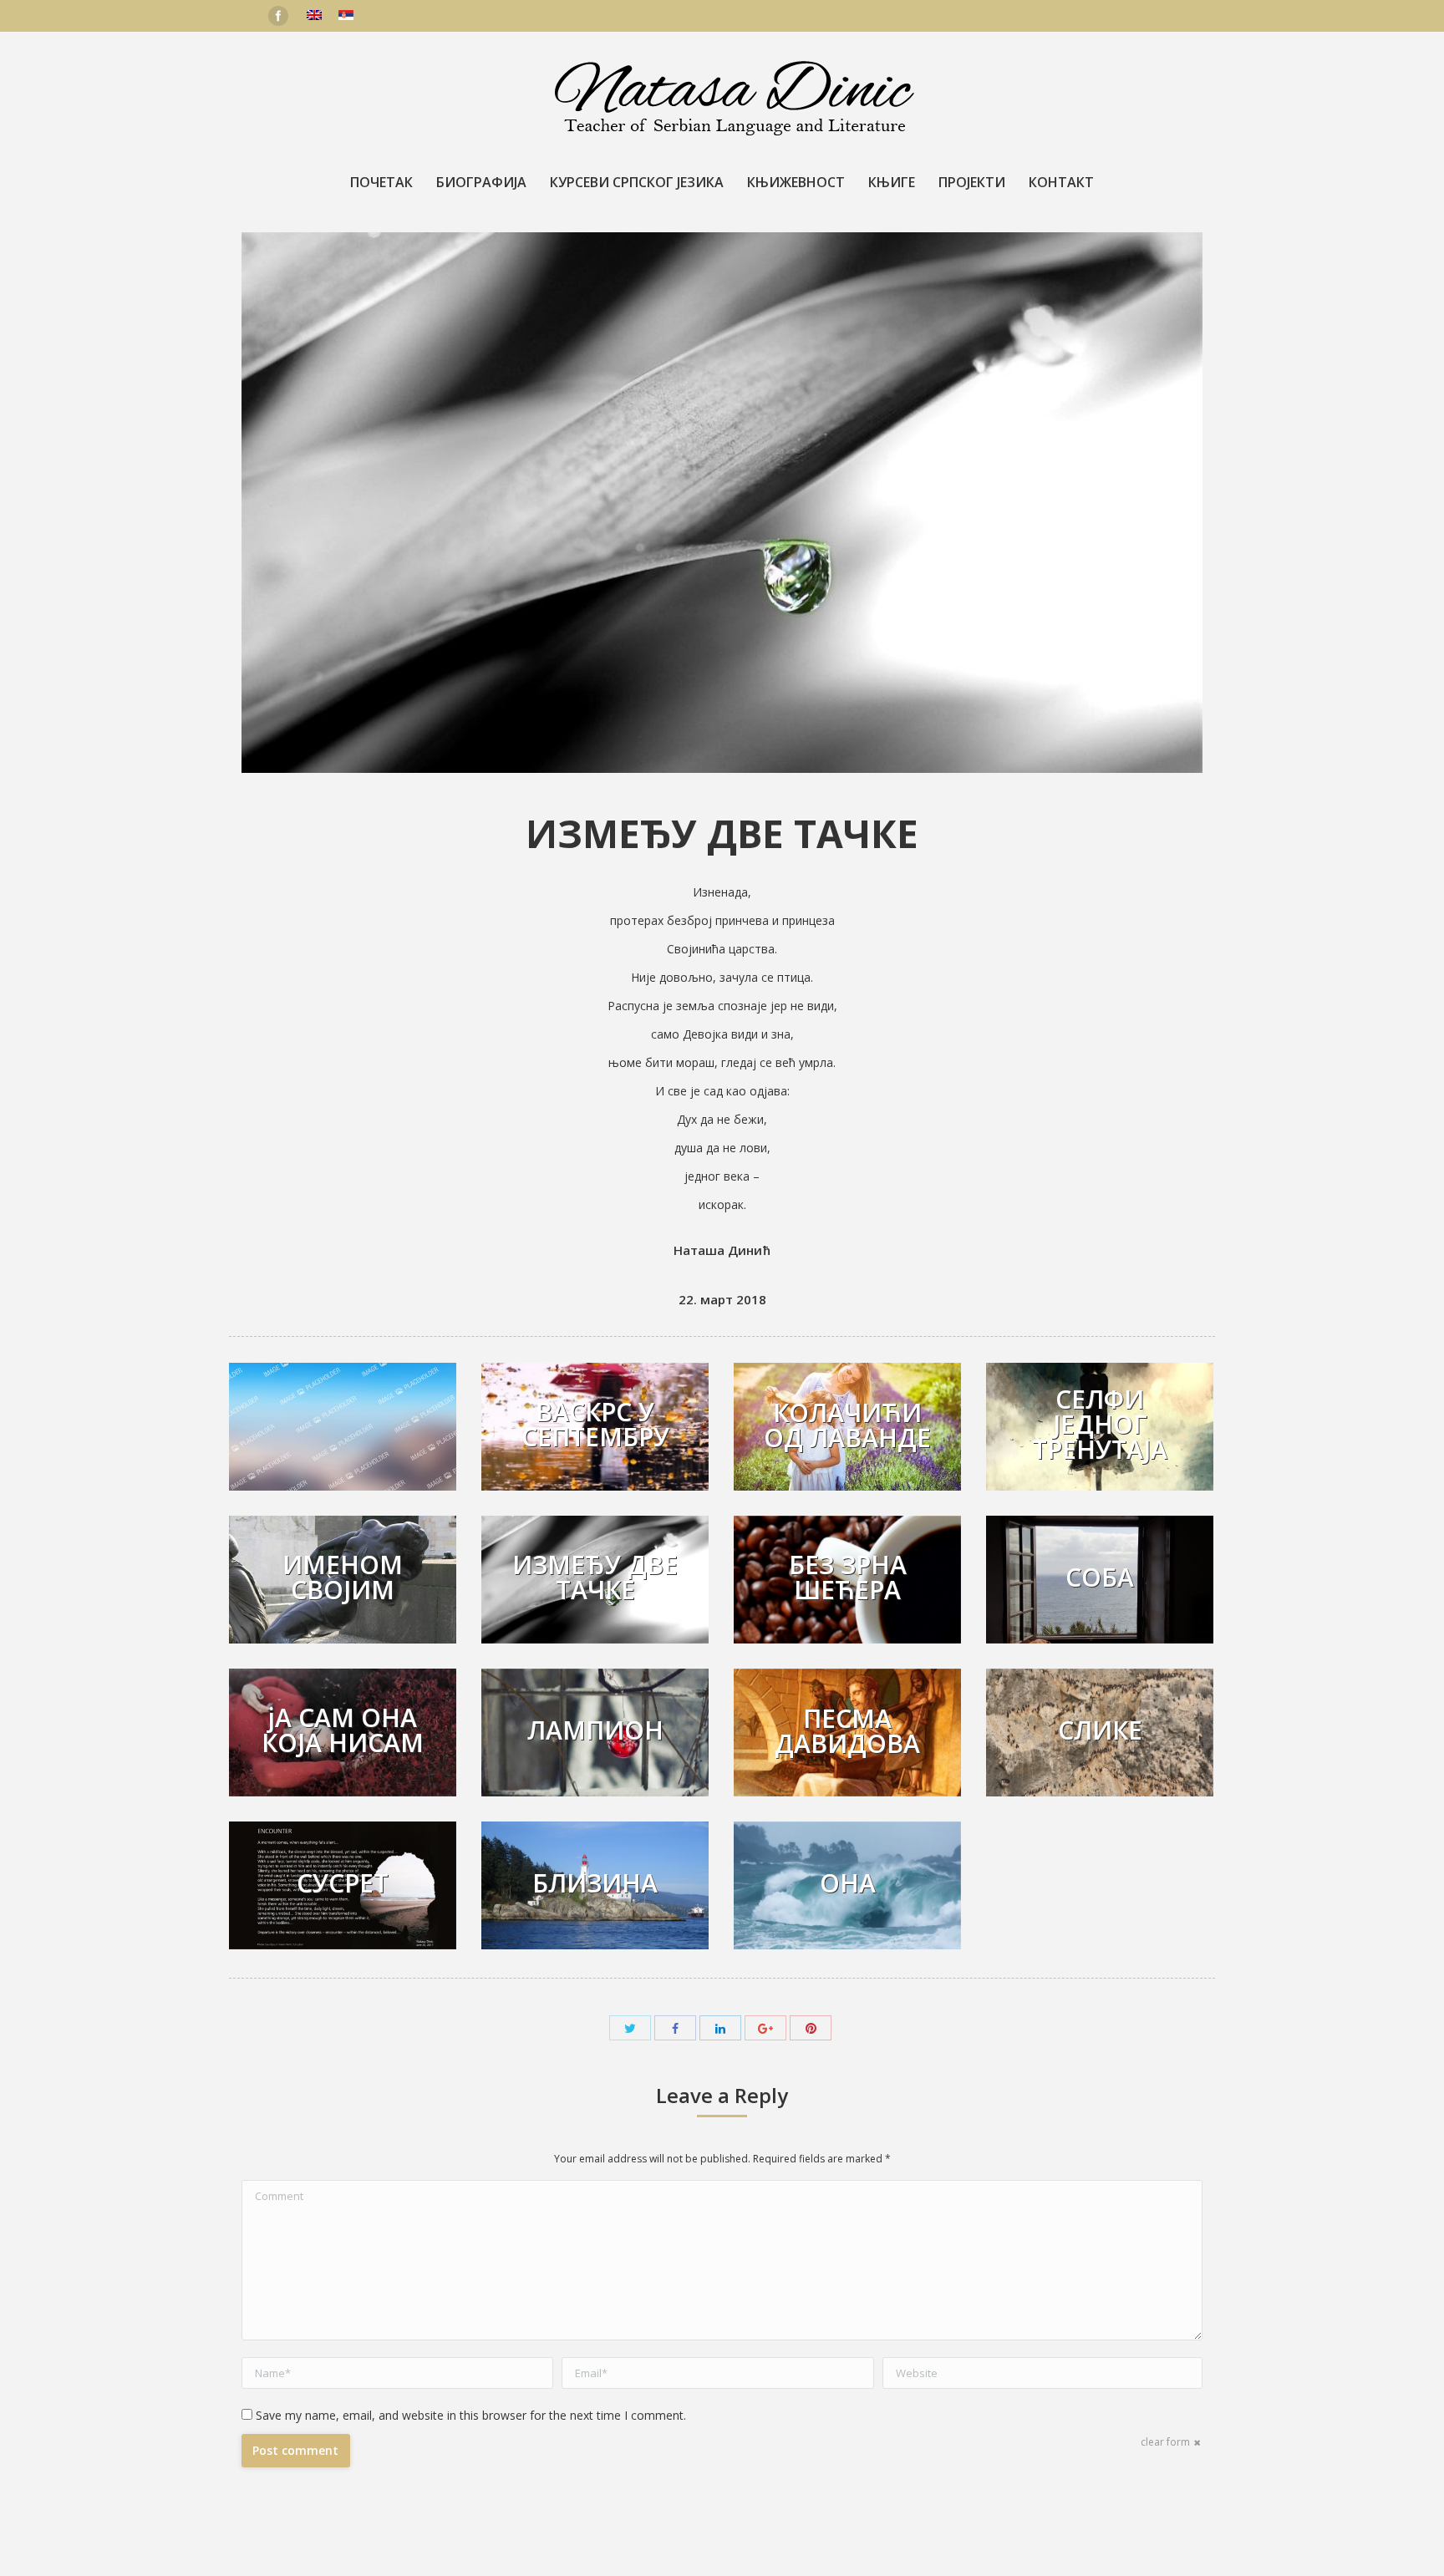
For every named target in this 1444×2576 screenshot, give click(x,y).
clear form (1165, 2442)
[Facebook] (278, 16)
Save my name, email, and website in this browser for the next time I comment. (471, 2415)
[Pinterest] (811, 2028)
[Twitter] (630, 2028)
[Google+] (765, 2028)
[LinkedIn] (720, 2028)
